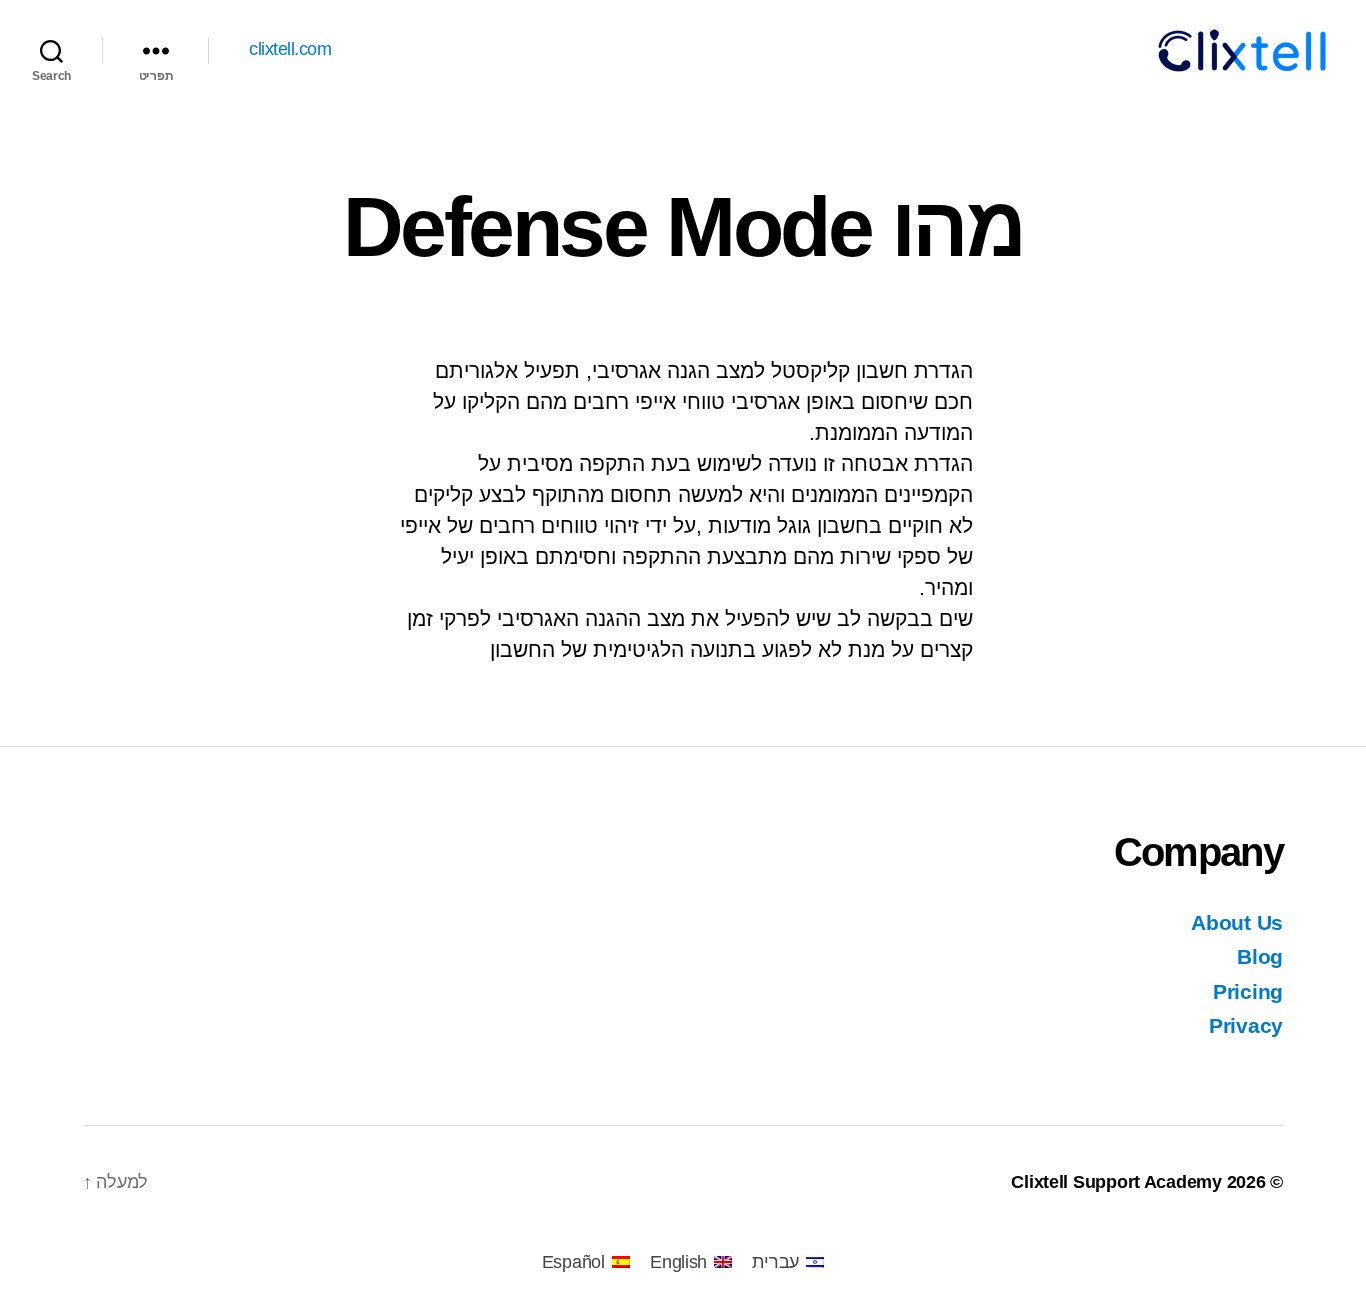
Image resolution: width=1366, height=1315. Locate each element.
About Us (1237, 922)
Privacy (1246, 1025)
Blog (1260, 956)
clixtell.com (290, 49)
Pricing (1248, 991)
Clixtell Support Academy (1116, 1182)
